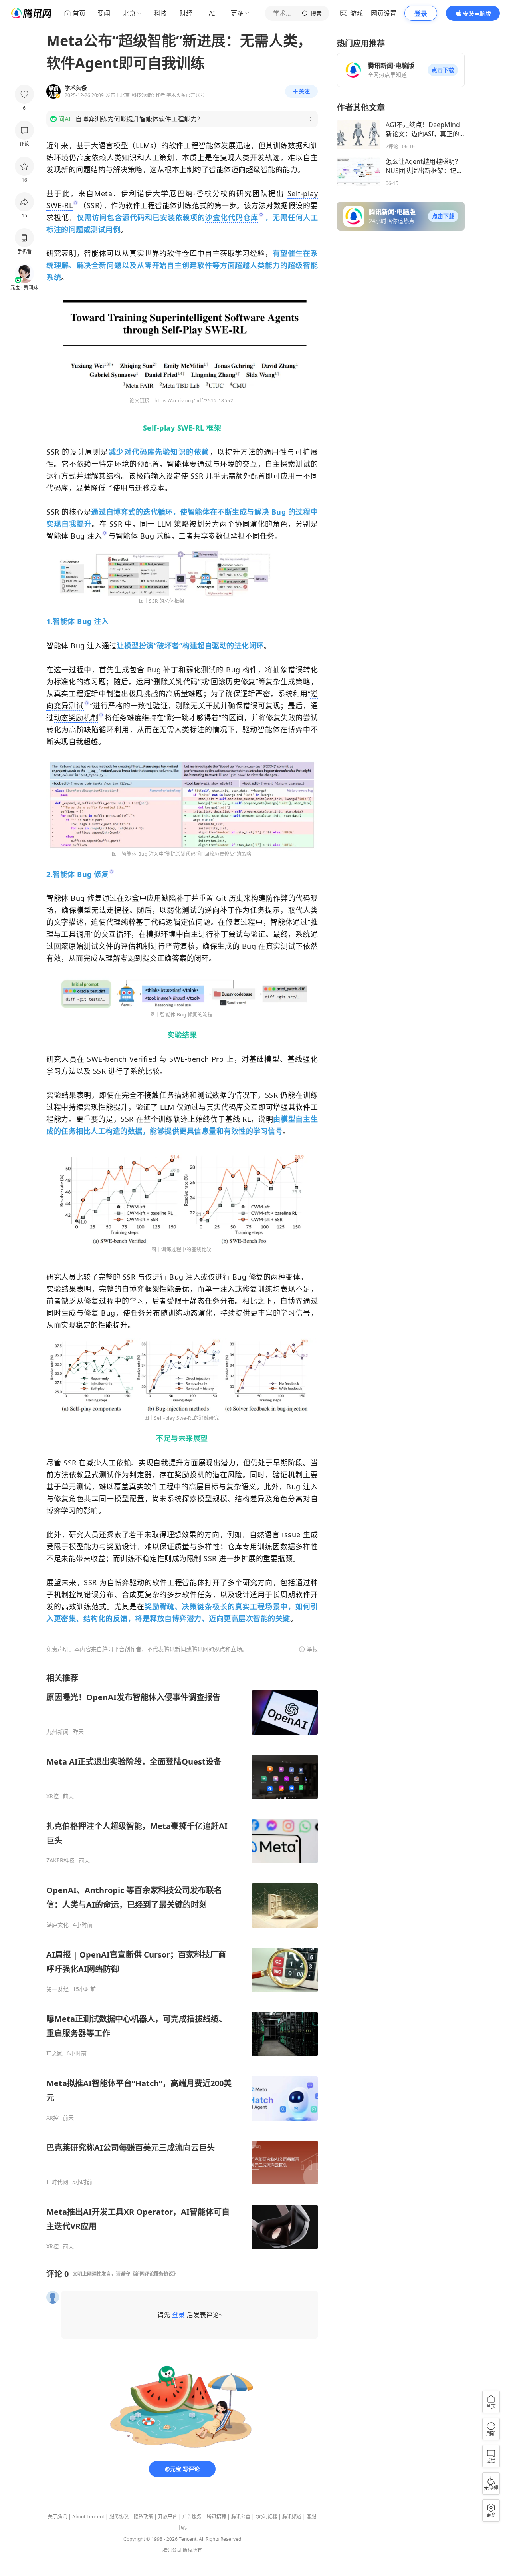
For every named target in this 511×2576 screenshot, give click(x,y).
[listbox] (182, 1961)
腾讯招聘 (216, 2517)
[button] (443, 70)
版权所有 (192, 2550)
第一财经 (57, 1989)
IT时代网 (57, 2182)
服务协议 (119, 2517)
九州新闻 (57, 1732)
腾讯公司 (172, 2550)
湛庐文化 (57, 1925)
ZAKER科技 (60, 1860)
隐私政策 (143, 2517)
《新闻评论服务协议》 (154, 2274)
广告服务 (192, 2517)
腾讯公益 (241, 2517)
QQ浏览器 (266, 2517)
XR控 (52, 1796)
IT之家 (54, 2053)
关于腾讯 (57, 2517)
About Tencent (88, 2517)
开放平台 (168, 2517)
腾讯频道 (292, 2517)
